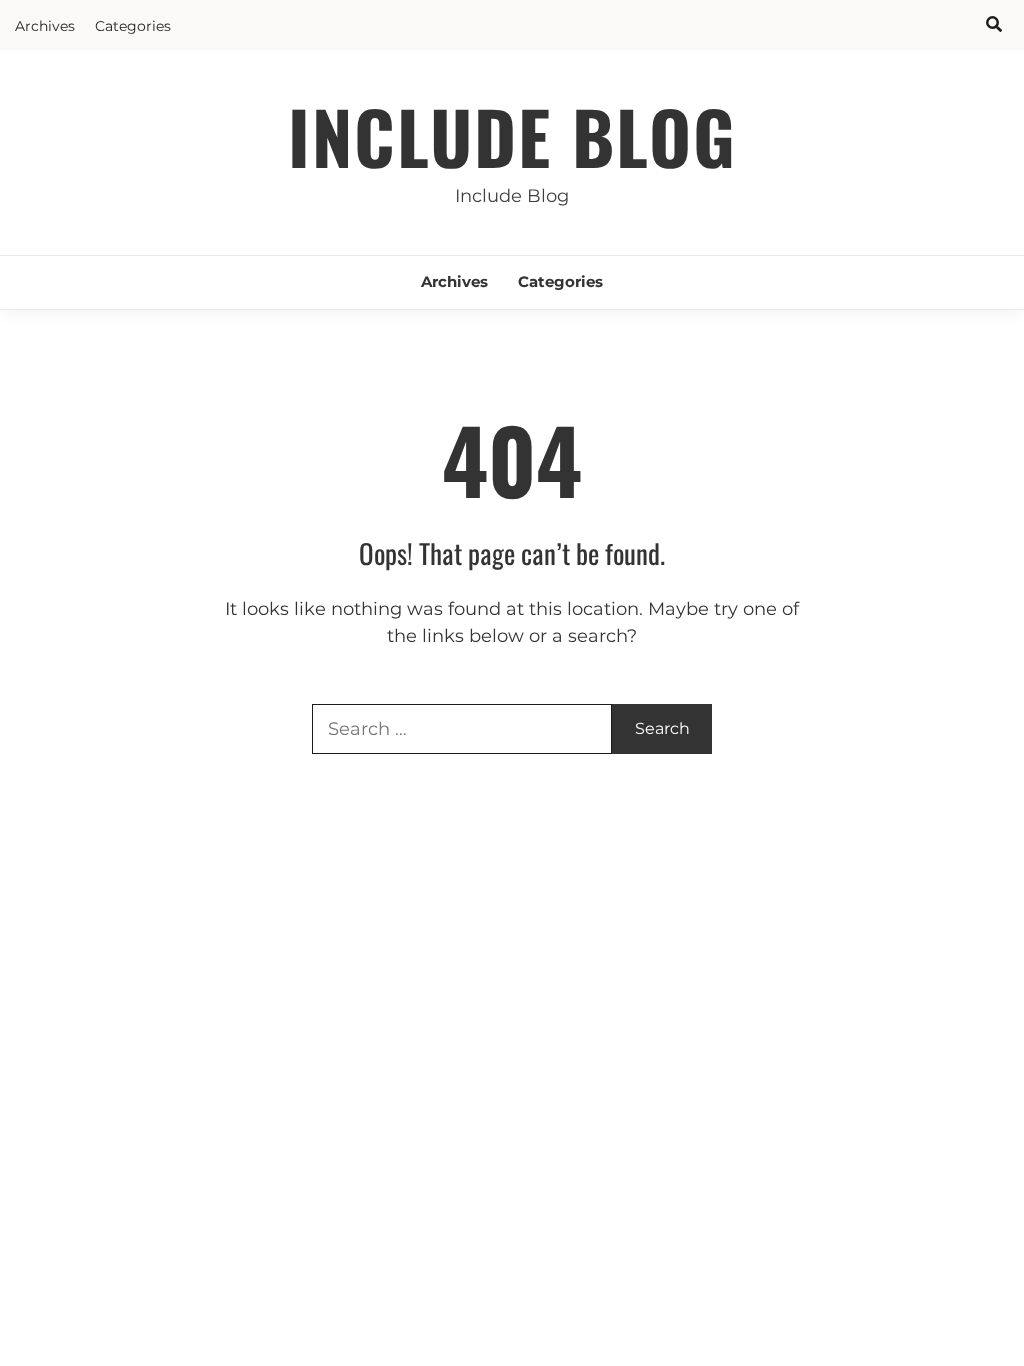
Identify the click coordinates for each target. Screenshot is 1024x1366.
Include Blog (512, 135)
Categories (133, 26)
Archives (45, 26)
